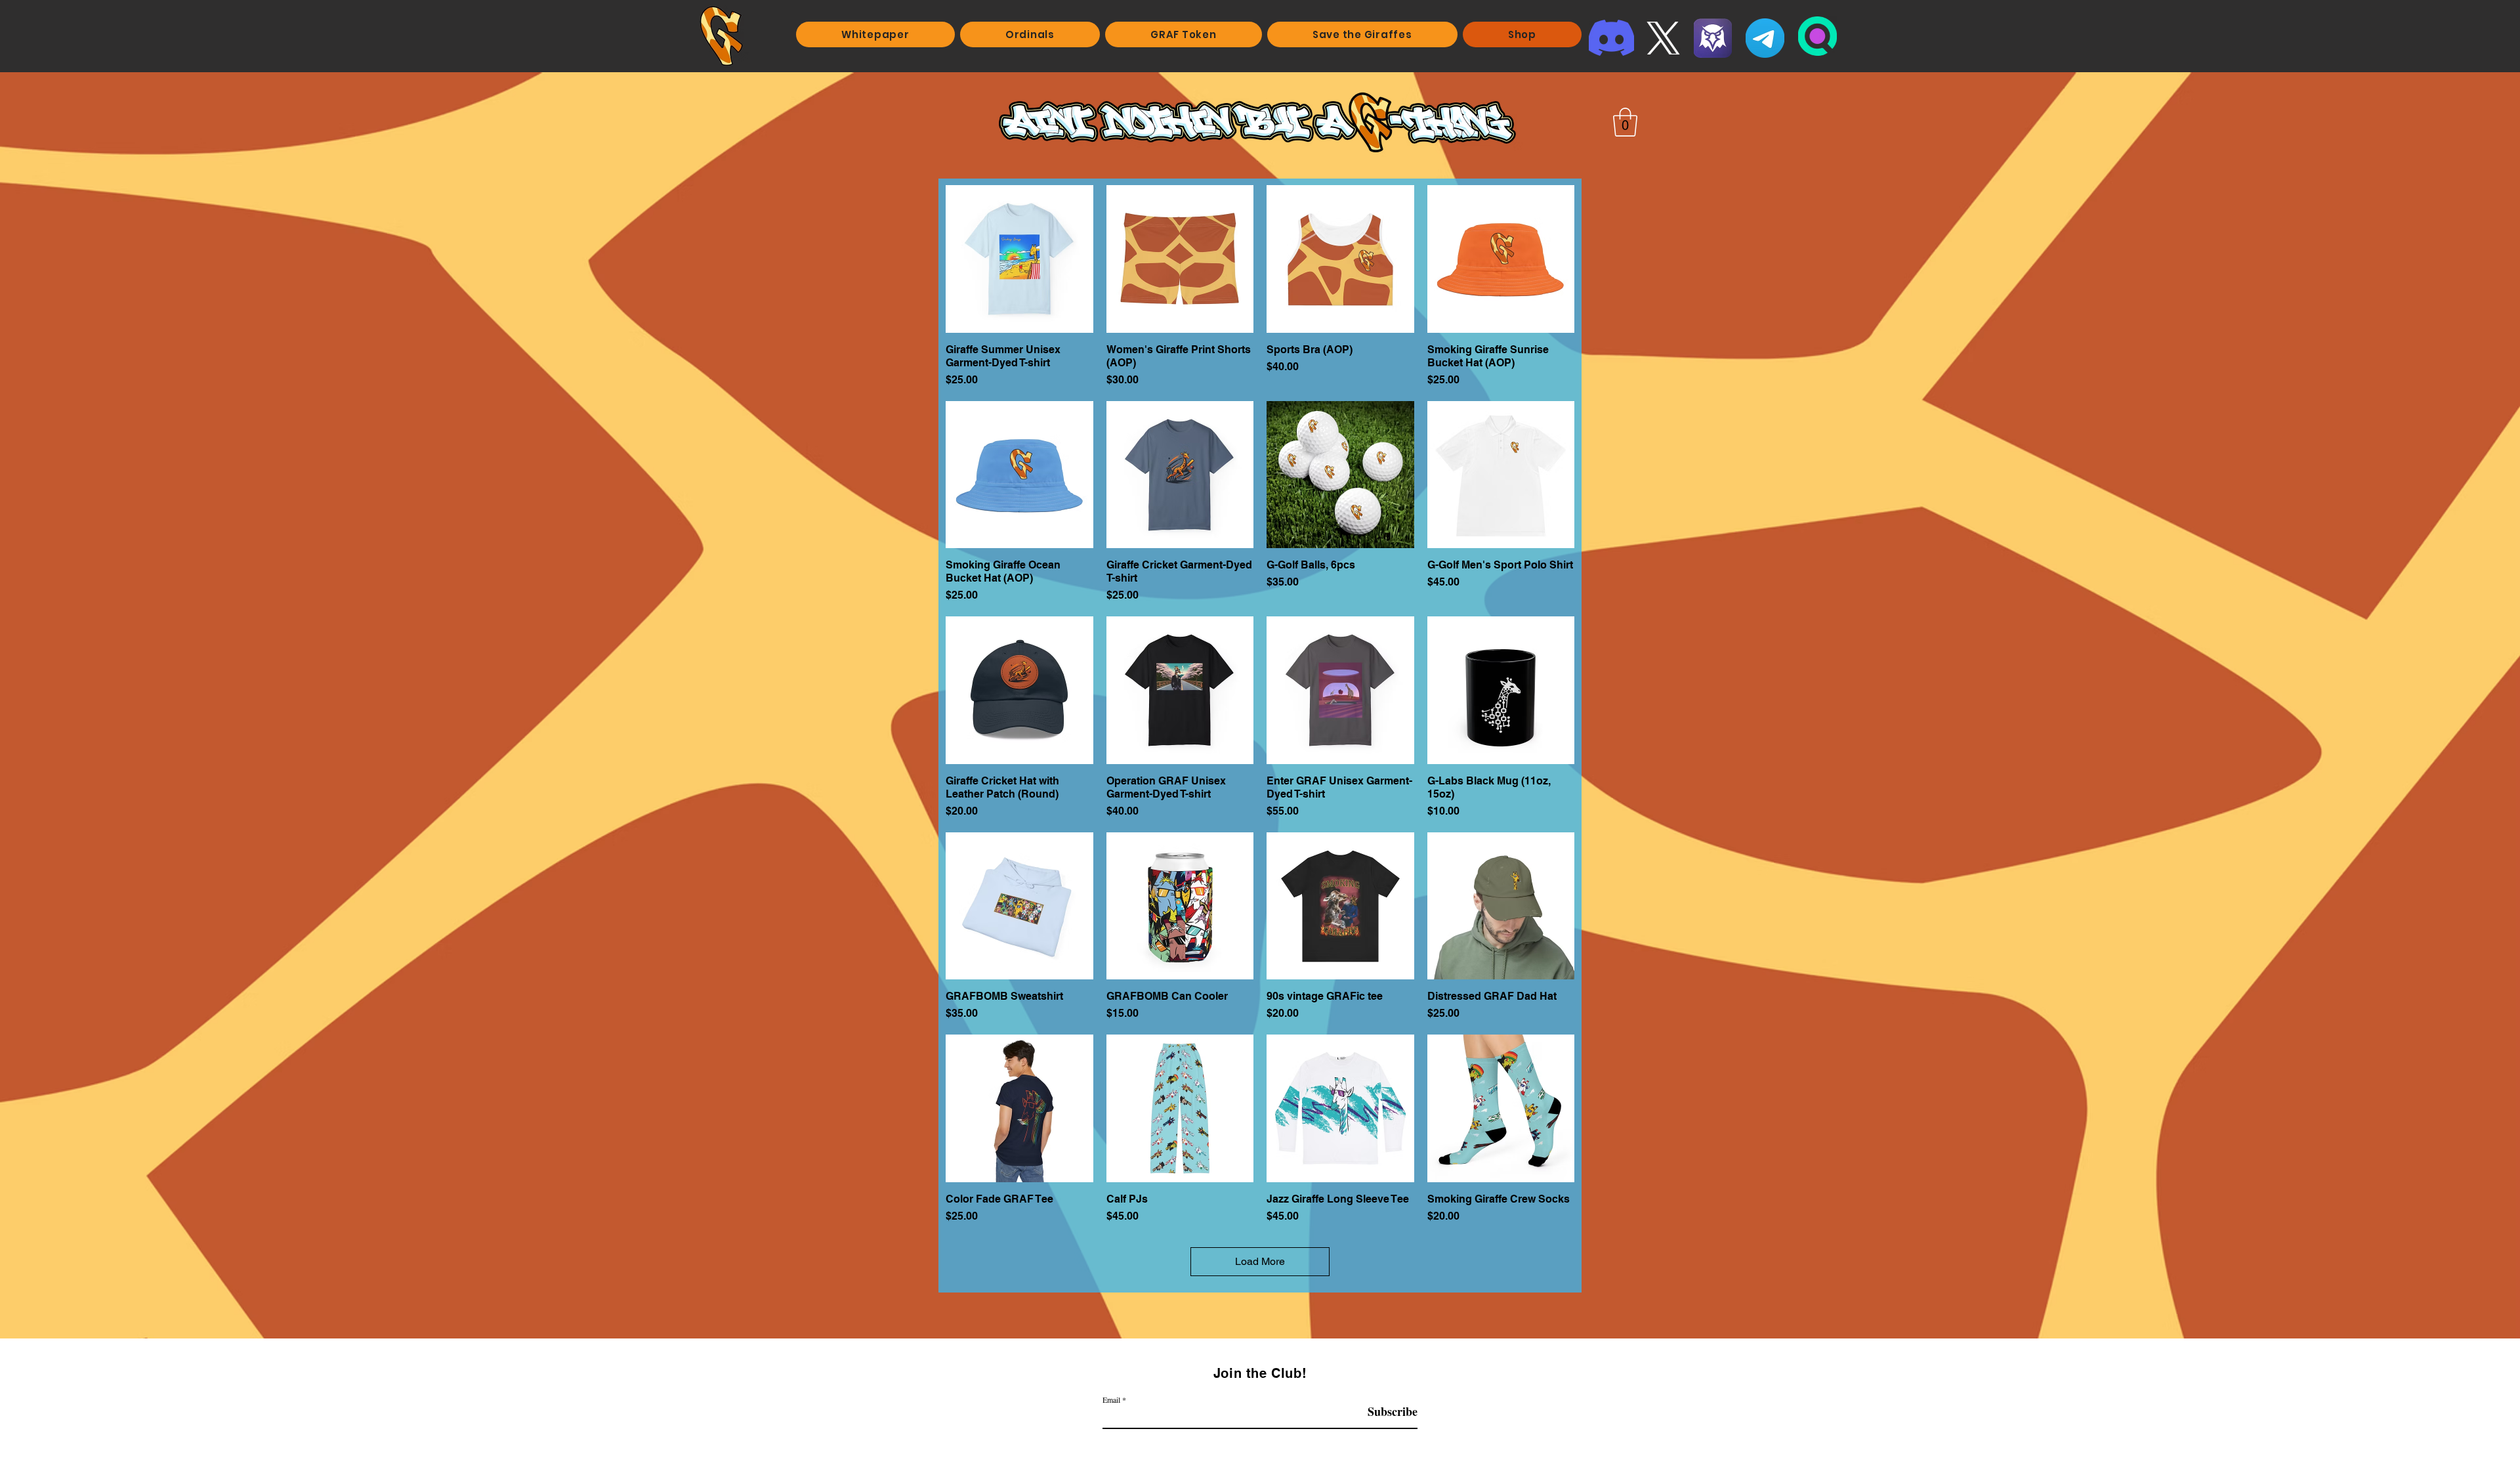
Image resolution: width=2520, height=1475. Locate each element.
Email (1111, 1400)
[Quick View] (1019, 259)
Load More (1260, 1261)
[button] (1625, 122)
